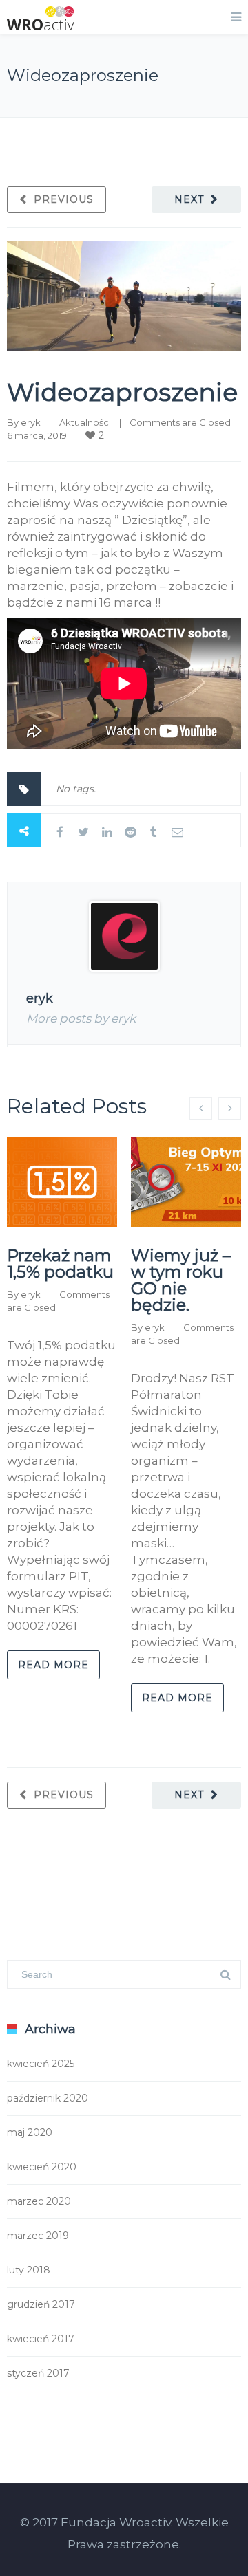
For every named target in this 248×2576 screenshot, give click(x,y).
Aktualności (85, 422)
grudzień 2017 (41, 2304)
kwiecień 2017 (41, 2339)
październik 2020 (48, 2098)
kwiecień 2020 (42, 2167)
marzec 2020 (39, 2201)
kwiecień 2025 (41, 2064)
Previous (64, 199)
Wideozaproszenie (122, 392)
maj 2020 (30, 2132)
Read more (53, 1665)
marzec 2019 (38, 2236)
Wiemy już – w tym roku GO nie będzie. (181, 1280)
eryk (31, 422)
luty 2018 (29, 2270)
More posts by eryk (81, 1018)
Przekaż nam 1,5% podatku (60, 1264)
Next (189, 199)
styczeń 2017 (38, 2373)
